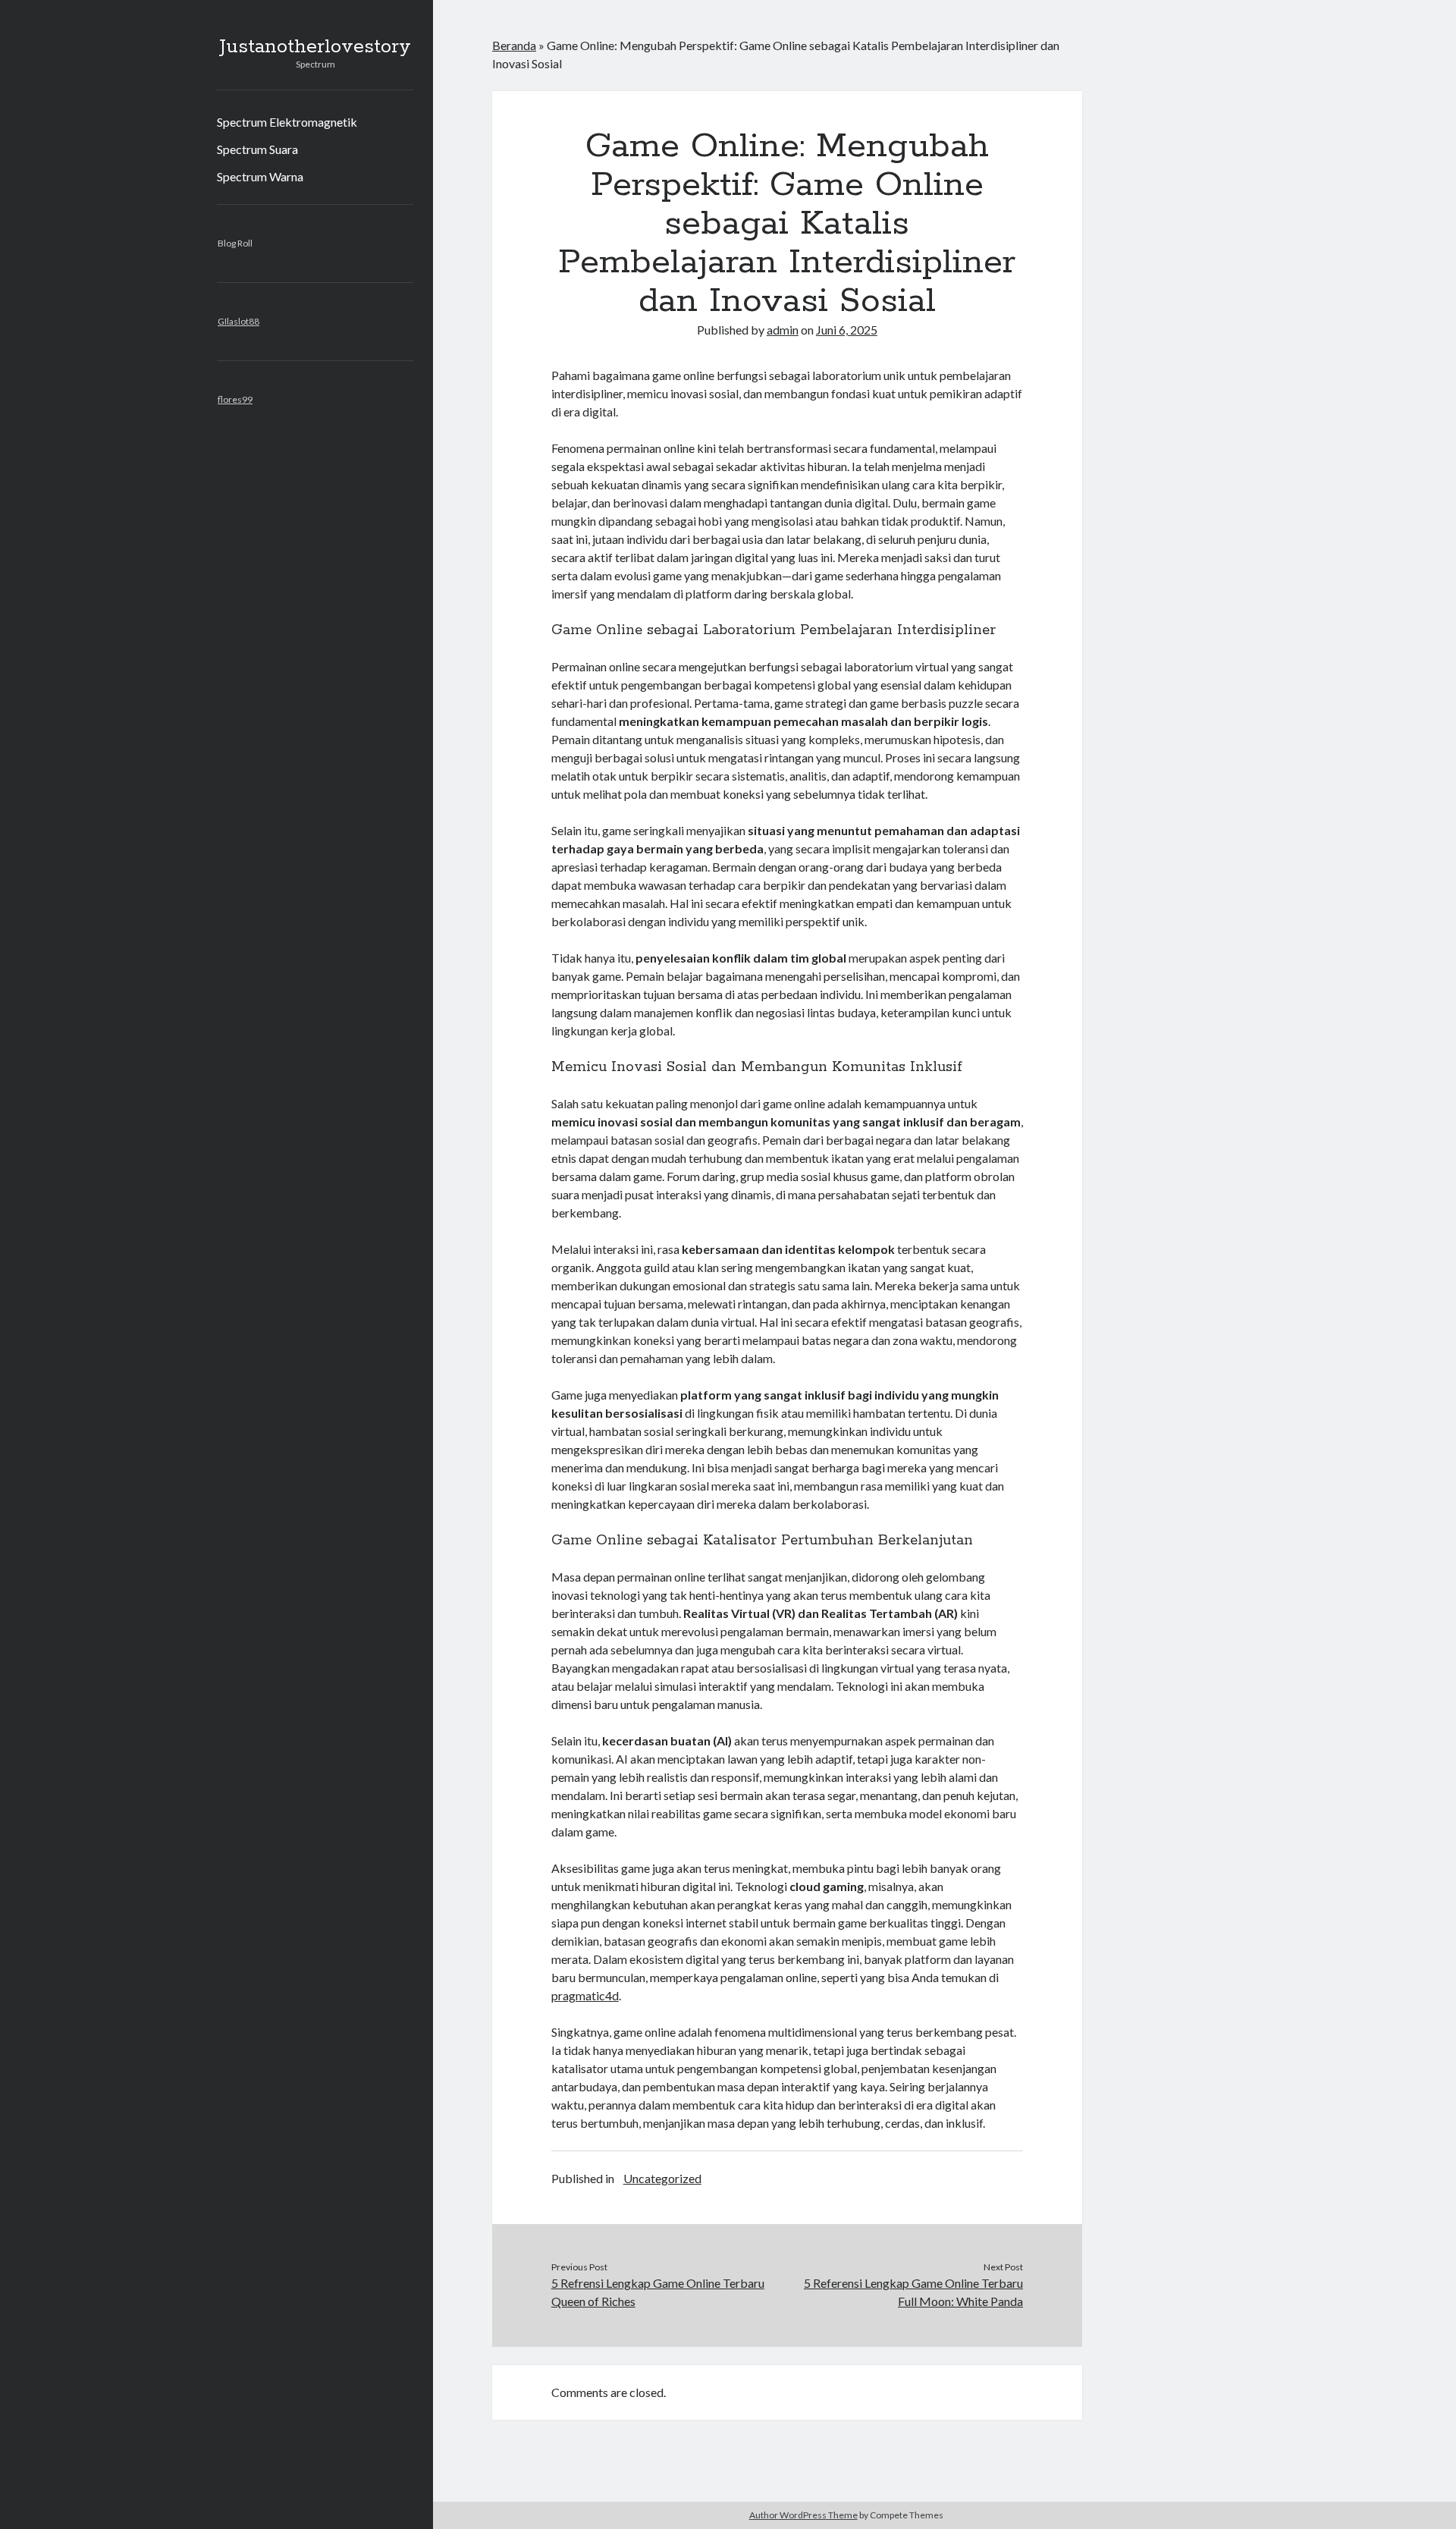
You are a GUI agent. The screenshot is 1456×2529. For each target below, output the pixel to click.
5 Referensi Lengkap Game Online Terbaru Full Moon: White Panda (913, 2292)
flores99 (235, 399)
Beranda (514, 45)
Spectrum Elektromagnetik (287, 122)
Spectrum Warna (260, 176)
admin (783, 330)
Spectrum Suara (257, 149)
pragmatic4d (585, 1995)
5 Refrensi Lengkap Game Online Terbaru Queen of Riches (658, 2292)
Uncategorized (662, 2178)
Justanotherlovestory (315, 47)
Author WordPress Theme (803, 2515)
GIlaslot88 (238, 321)
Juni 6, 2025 (847, 330)
